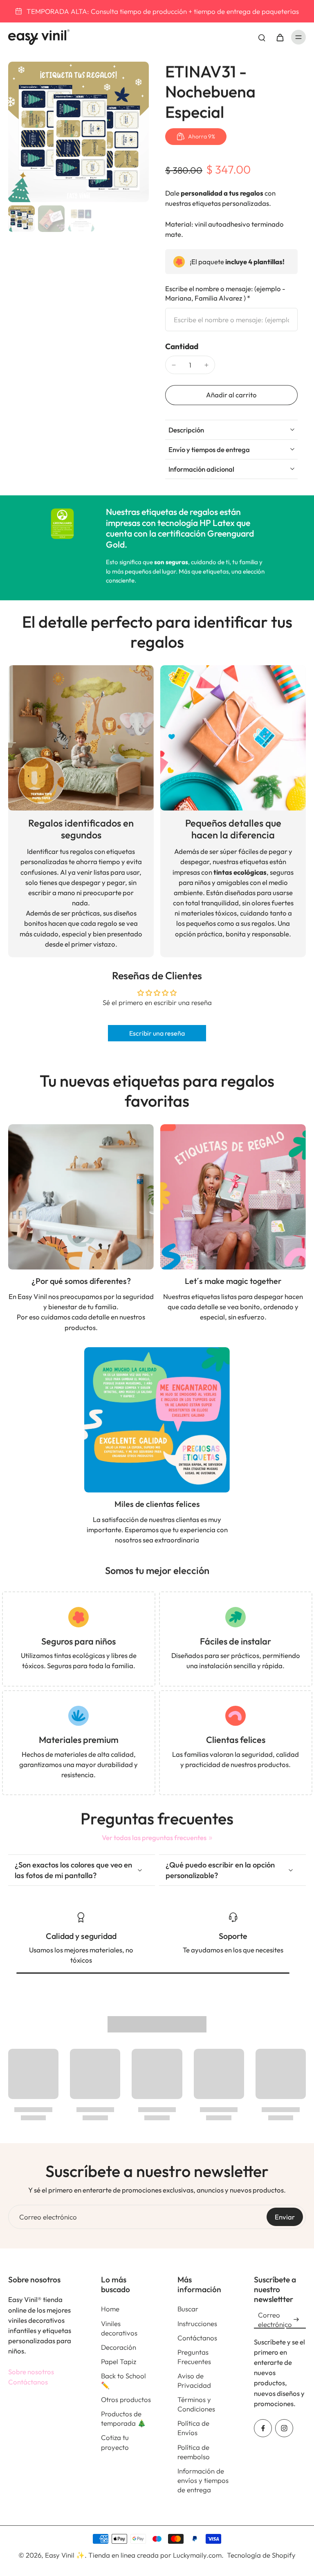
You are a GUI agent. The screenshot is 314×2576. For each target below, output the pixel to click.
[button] (231, 395)
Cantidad (182, 346)
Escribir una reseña (157, 1033)
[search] (262, 37)
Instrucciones (197, 2323)
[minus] (174, 365)
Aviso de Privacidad (194, 2380)
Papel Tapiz (119, 2361)
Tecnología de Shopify (261, 2555)
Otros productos (126, 2399)
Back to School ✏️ (123, 2380)
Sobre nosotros (31, 2372)
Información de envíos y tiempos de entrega (203, 2480)
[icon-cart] (280, 37)
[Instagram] (284, 2428)
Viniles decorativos (119, 2328)
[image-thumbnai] (21, 219)
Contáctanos (28, 2382)
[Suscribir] (296, 2320)
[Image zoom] (78, 132)
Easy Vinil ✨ (65, 2555)
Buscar (188, 2309)
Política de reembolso (194, 2452)
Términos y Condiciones (196, 2404)
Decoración (119, 2347)
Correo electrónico (48, 2217)
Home (110, 2309)
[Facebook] (263, 2428)
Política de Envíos (193, 2428)
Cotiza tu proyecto (115, 2442)
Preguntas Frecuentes (194, 2357)
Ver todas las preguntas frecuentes (154, 1837)
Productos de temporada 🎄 (123, 2418)
